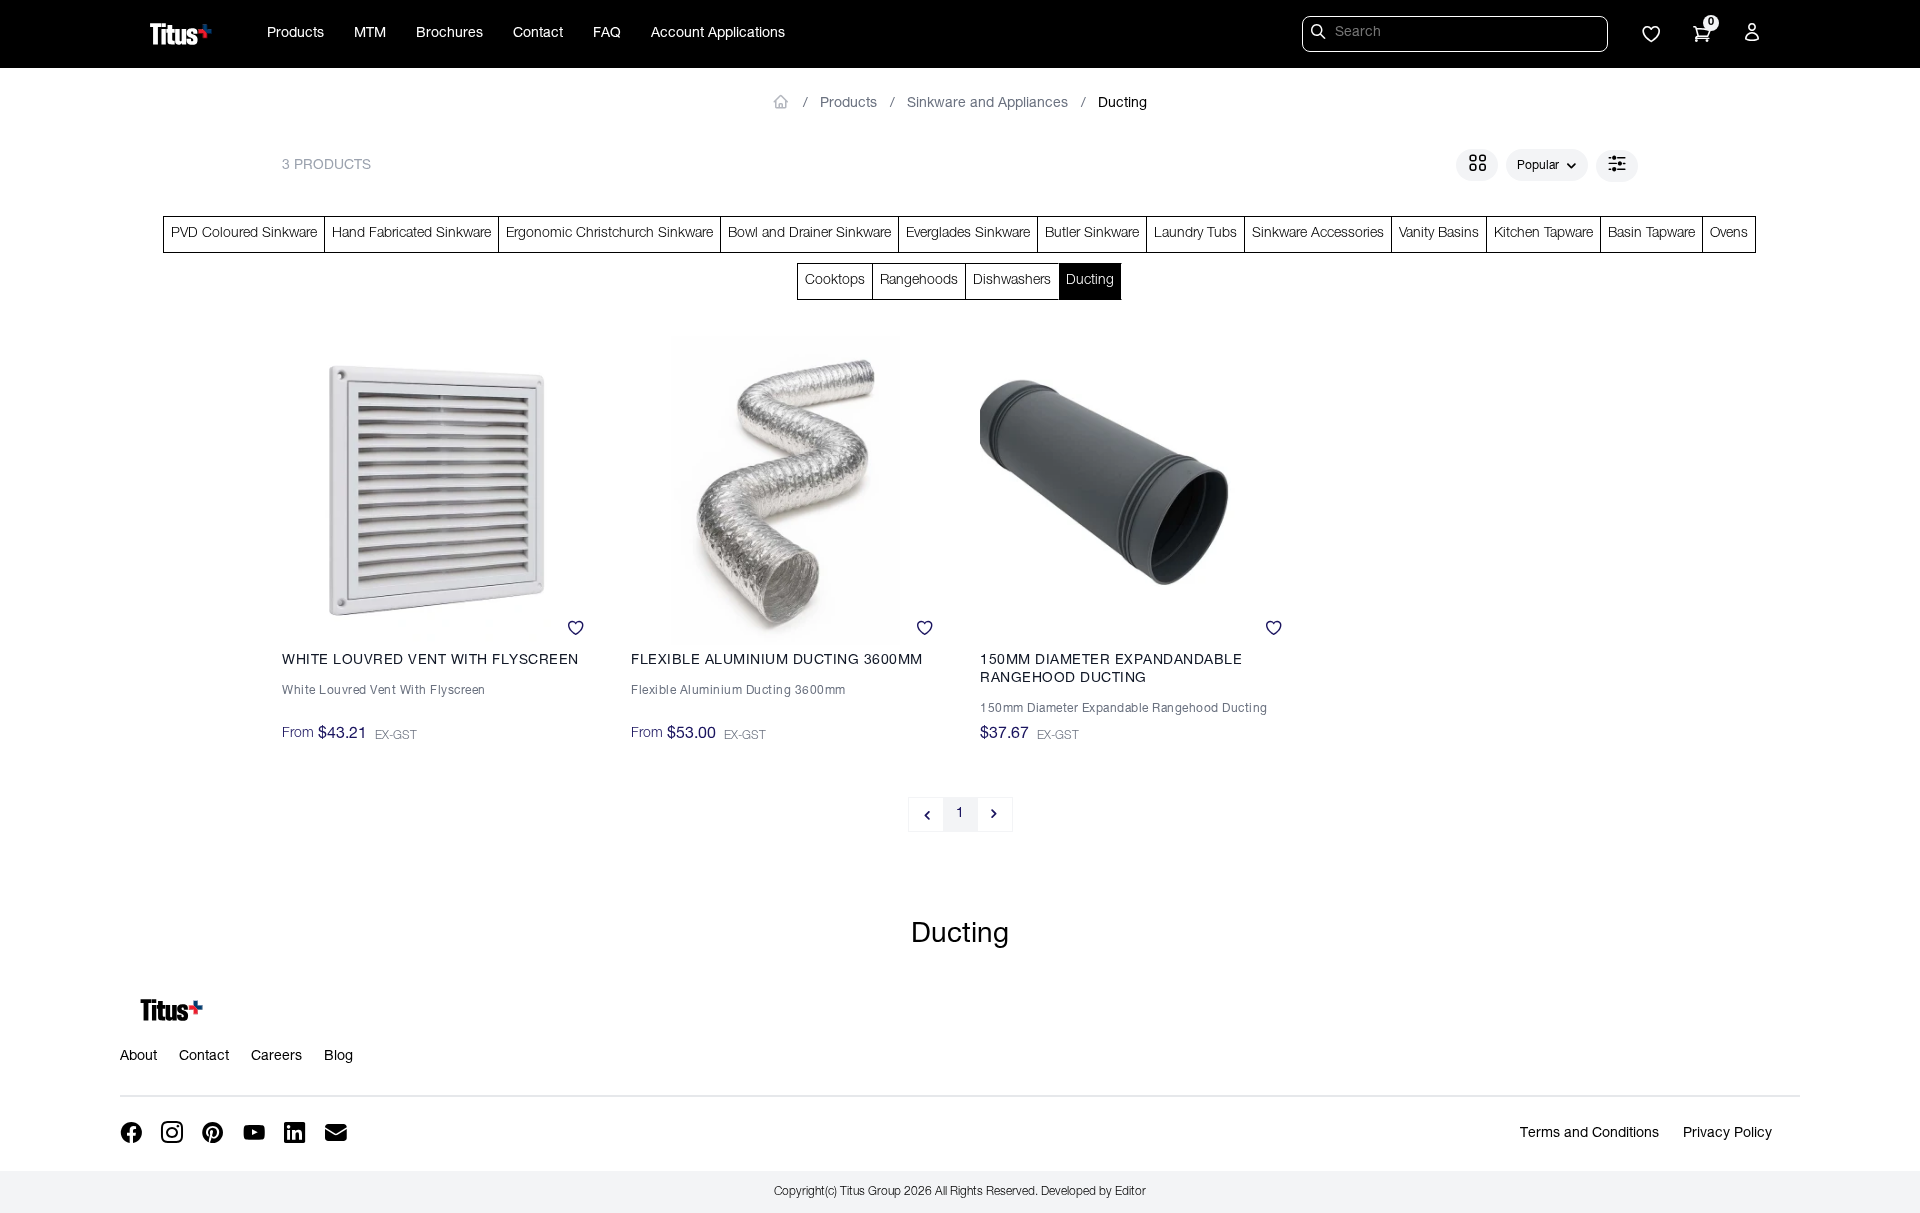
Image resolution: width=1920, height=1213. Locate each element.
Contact (538, 34)
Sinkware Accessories (1318, 234)
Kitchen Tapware (1543, 234)
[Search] (1321, 35)
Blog (338, 1057)
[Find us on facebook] (132, 1133)
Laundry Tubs (1195, 234)
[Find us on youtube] (255, 1133)
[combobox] (1547, 166)
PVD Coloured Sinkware (244, 234)
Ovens (1729, 234)
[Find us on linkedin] (296, 1133)
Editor (1130, 1192)
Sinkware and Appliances (987, 104)
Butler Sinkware (1092, 234)
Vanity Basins (1439, 234)
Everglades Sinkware (968, 234)
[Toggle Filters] (1617, 166)
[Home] (181, 34)
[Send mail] (337, 1133)
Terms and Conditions (1589, 1134)
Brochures (449, 34)
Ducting (1122, 104)
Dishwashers (1012, 281)
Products (295, 34)
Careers (276, 1057)
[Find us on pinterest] (214, 1133)
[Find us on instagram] (173, 1133)
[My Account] (1755, 36)
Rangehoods (919, 281)
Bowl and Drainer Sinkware (809, 234)
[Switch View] (1477, 165)
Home (781, 102)
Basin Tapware (1651, 234)
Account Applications (718, 34)
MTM (370, 34)
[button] (1651, 36)
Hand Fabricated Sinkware (411, 234)
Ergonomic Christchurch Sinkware (609, 234)
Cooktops (835, 281)
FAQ (607, 34)
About (138, 1057)
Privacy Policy (1727, 1134)
